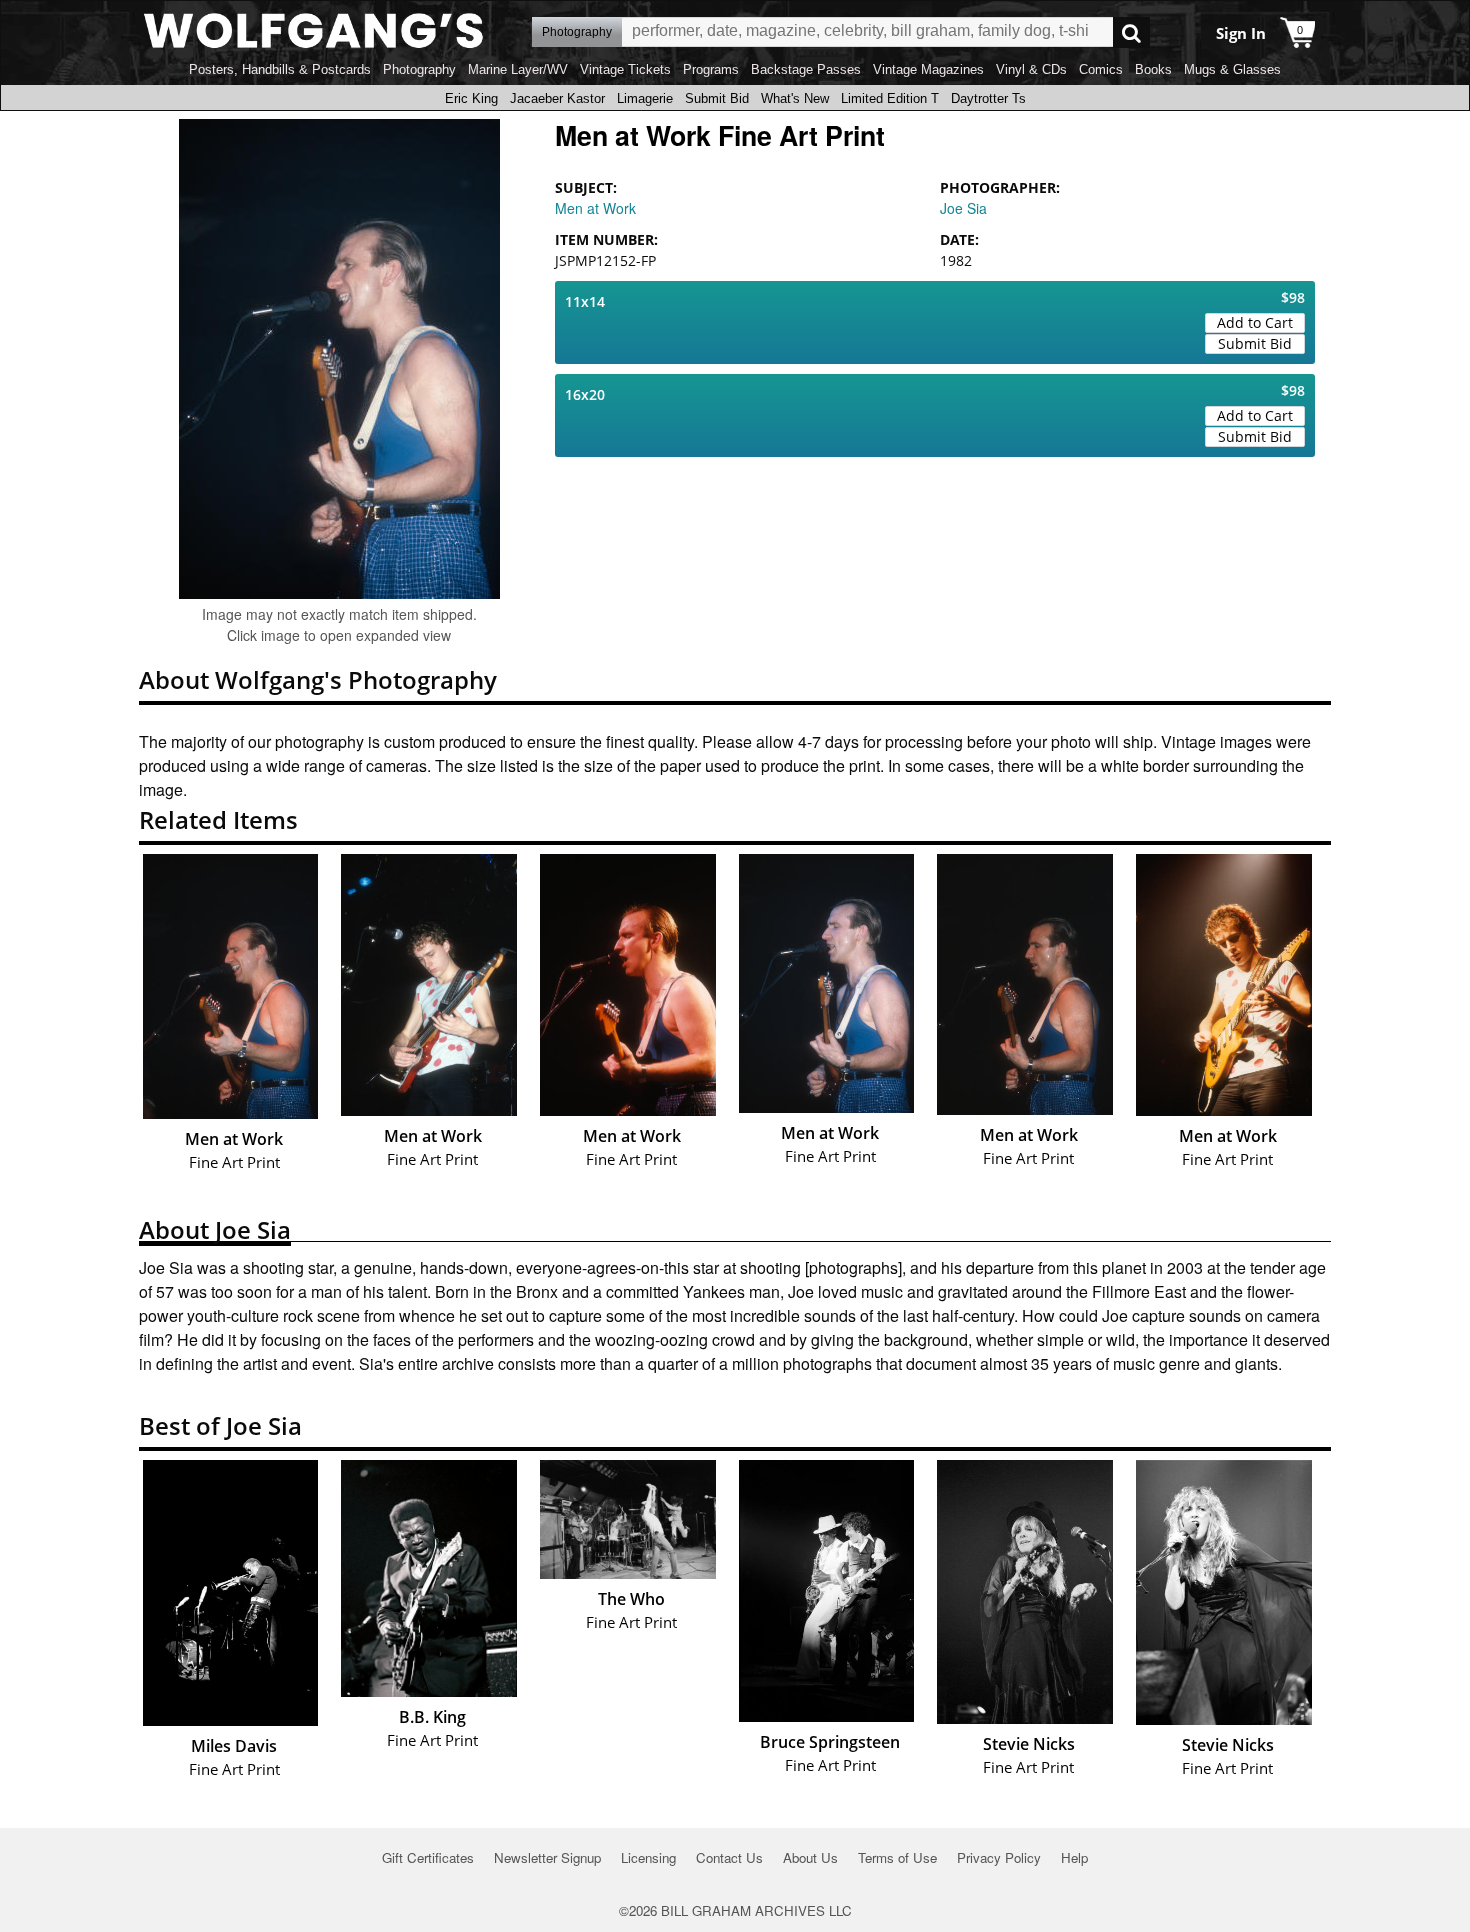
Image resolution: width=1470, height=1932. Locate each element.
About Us (810, 1857)
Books (1153, 69)
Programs (711, 69)
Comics (1101, 69)
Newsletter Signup (547, 1857)
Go (1131, 32)
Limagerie (645, 98)
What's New (795, 98)
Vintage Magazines (928, 69)
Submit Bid (717, 98)
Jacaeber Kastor (557, 98)
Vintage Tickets (625, 69)
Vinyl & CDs (1031, 69)
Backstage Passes (806, 69)
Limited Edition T (890, 98)
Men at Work (595, 208)
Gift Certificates (428, 1857)
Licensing (648, 1857)
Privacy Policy (999, 1857)
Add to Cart (1255, 322)
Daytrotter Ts (988, 98)
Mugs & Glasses (1232, 69)
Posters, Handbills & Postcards (280, 69)
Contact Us (729, 1857)
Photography (419, 69)
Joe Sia (963, 208)
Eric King (471, 98)
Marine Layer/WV (518, 69)
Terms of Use (897, 1857)
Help (1074, 1857)
